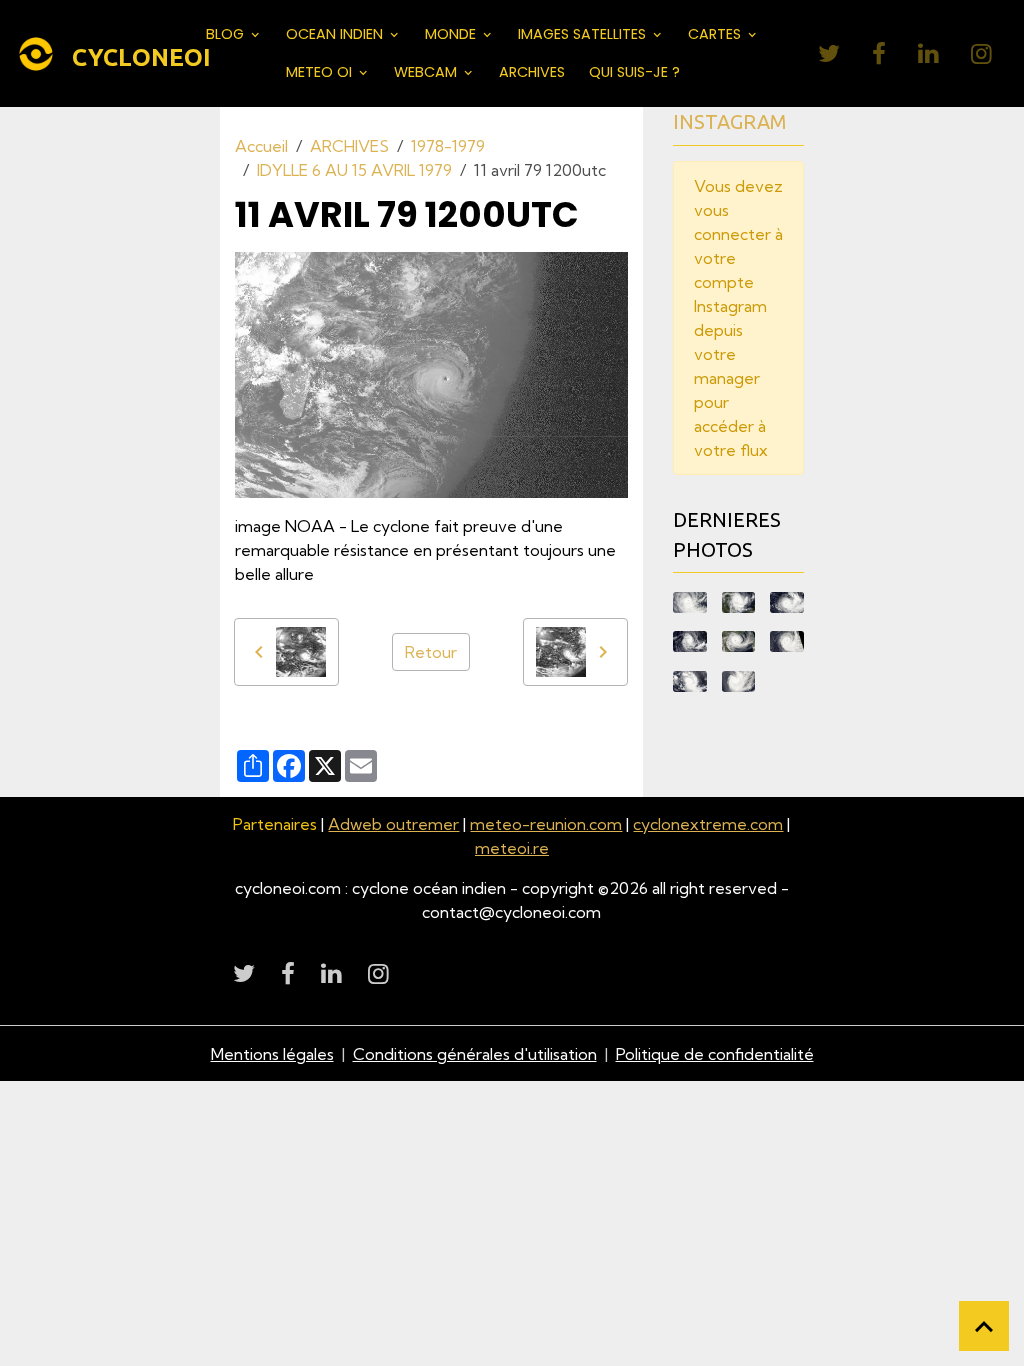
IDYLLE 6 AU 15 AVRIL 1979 (354, 170)
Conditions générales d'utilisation (475, 1054)
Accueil (261, 146)
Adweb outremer (393, 824)
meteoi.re (512, 848)
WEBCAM (427, 72)
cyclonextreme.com (708, 824)
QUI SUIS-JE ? (634, 72)
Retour (431, 652)
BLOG (227, 34)
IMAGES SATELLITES (584, 34)
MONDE (452, 34)
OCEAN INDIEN (336, 34)
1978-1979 (448, 146)
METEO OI (321, 72)
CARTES (716, 34)
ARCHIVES (532, 72)
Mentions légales (272, 1054)
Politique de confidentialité (715, 1054)
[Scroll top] (984, 1326)
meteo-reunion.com (546, 824)
